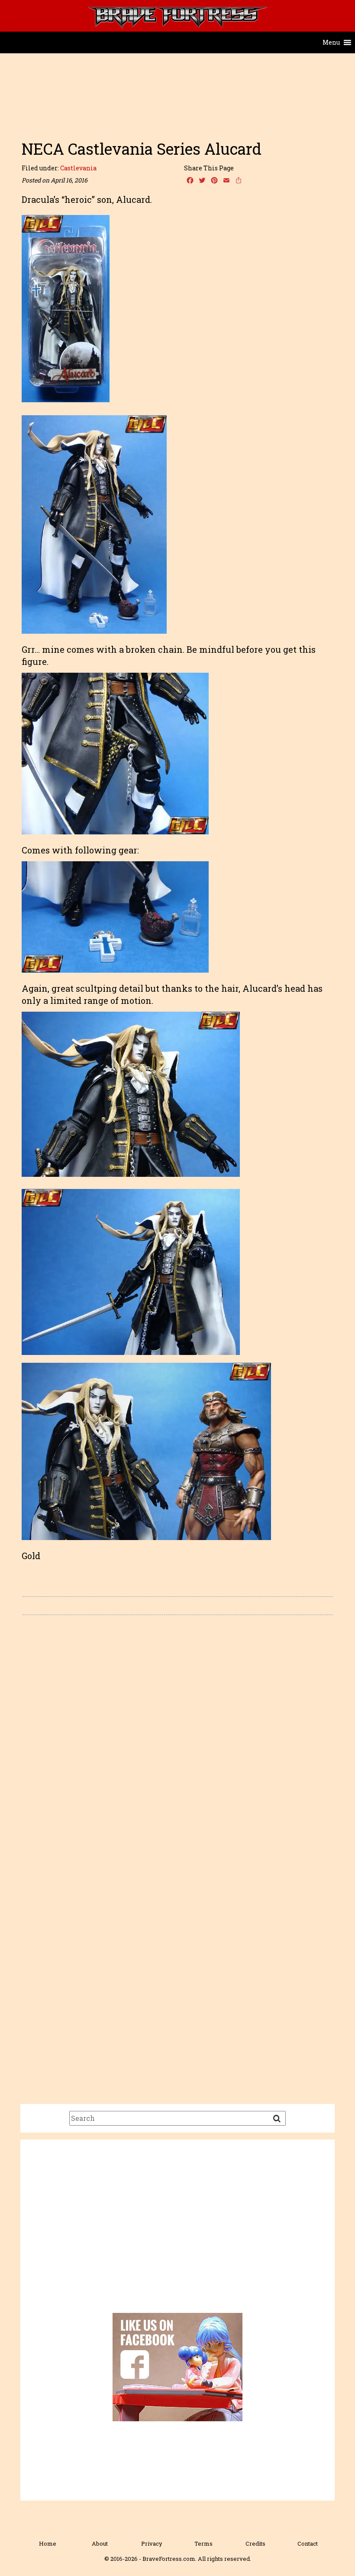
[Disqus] (177, 1744)
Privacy (152, 2543)
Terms (203, 2543)
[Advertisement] (177, 114)
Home (48, 2543)
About (100, 2543)
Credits (255, 2543)
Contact (308, 2543)
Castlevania (78, 168)
